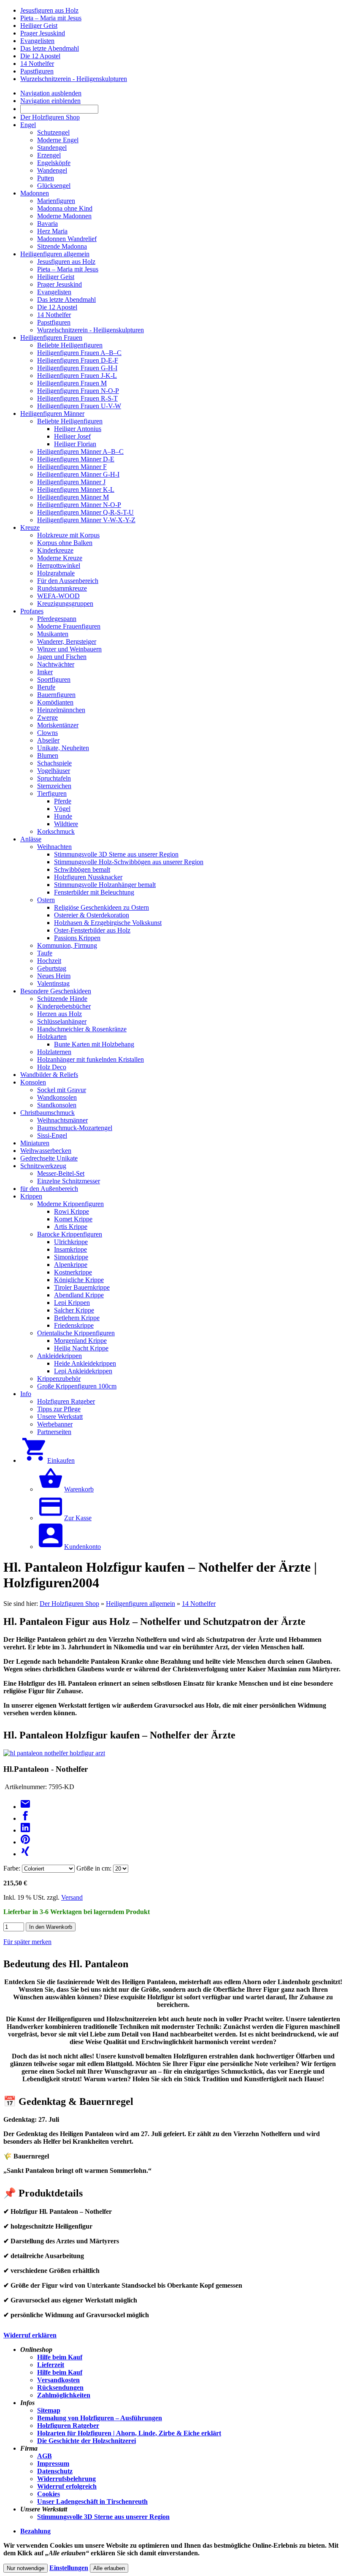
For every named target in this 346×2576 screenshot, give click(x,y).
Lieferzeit (51, 2365)
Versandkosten (58, 2380)
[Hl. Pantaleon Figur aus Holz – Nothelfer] (54, 1753)
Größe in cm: (94, 1868)
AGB (45, 2456)
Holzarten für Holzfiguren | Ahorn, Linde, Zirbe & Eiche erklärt (129, 2433)
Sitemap (49, 2410)
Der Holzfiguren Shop (69, 1604)
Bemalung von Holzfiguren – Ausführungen (100, 2418)
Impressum (53, 2463)
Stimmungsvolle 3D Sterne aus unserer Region (103, 2517)
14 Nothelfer (199, 1604)
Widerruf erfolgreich (67, 2486)
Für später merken (27, 1942)
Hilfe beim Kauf (60, 2357)
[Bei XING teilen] (25, 1854)
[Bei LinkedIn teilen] (25, 1830)
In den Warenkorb (51, 1927)
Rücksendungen (60, 2388)
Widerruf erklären (30, 2335)
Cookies (49, 2494)
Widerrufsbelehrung (66, 2479)
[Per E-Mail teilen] (25, 1807)
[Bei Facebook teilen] (25, 1818)
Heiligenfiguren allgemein (141, 1604)
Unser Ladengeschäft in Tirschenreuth (92, 2501)
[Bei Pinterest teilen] (25, 1842)
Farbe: (12, 1868)
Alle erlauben (109, 2568)
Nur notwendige (26, 2568)
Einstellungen (69, 2568)
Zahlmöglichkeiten (64, 2395)
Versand (72, 1897)
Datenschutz (55, 2471)
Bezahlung (35, 2531)
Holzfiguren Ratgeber (68, 2426)
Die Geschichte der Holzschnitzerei (86, 2441)
